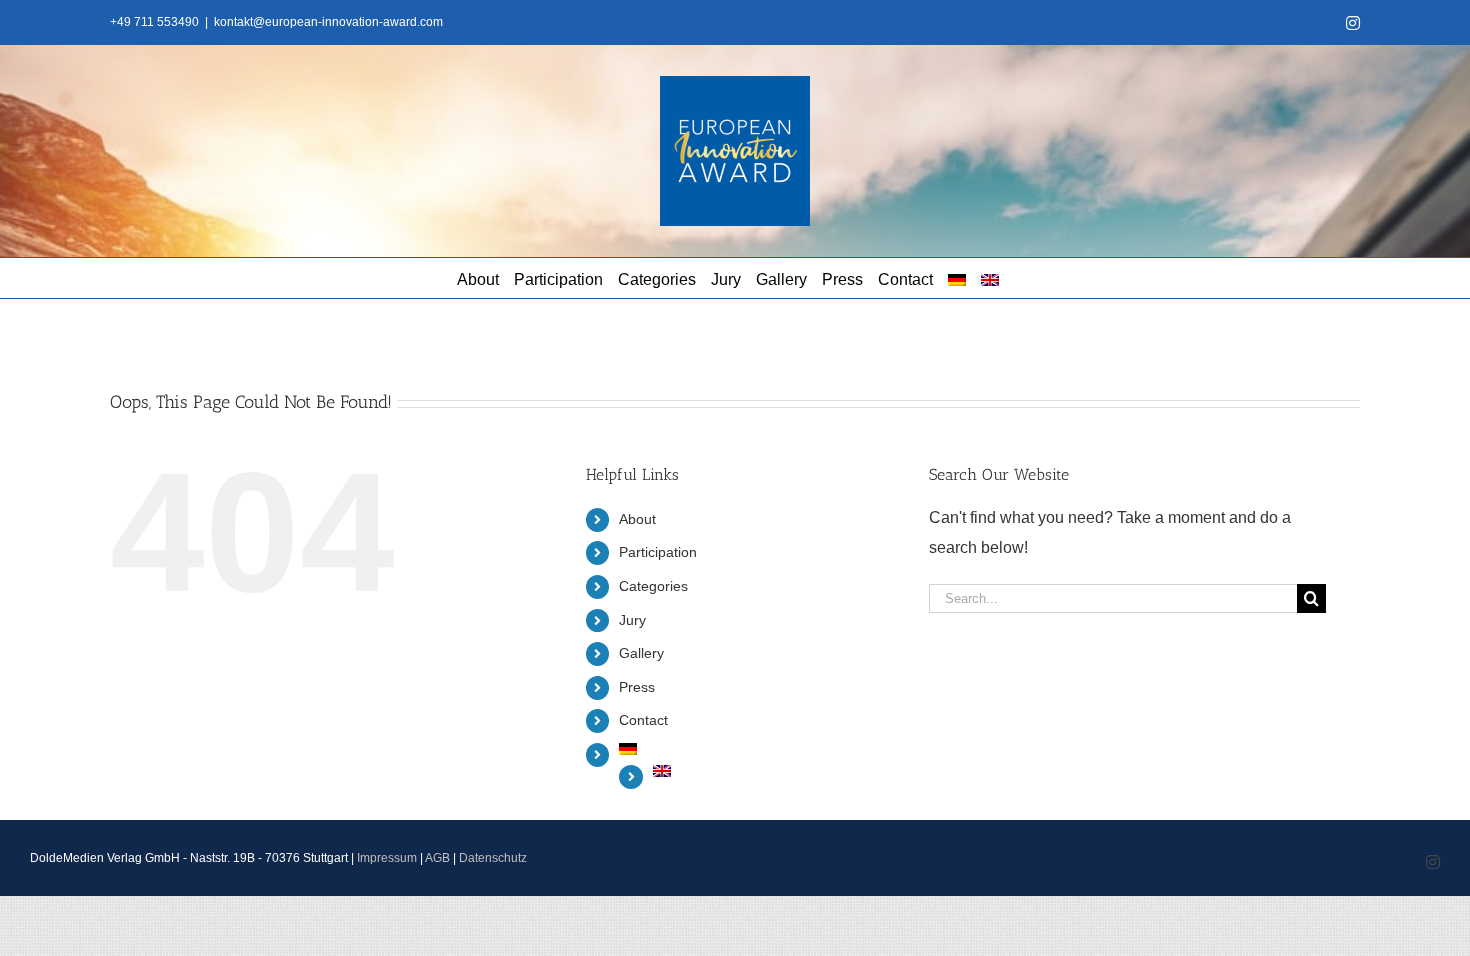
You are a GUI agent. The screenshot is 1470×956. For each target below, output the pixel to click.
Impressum (387, 858)
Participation (658, 552)
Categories (653, 586)
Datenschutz (493, 858)
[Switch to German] (957, 278)
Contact (643, 720)
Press (637, 687)
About (637, 519)
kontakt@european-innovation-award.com (328, 22)
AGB (437, 858)
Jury (632, 620)
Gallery (641, 653)
